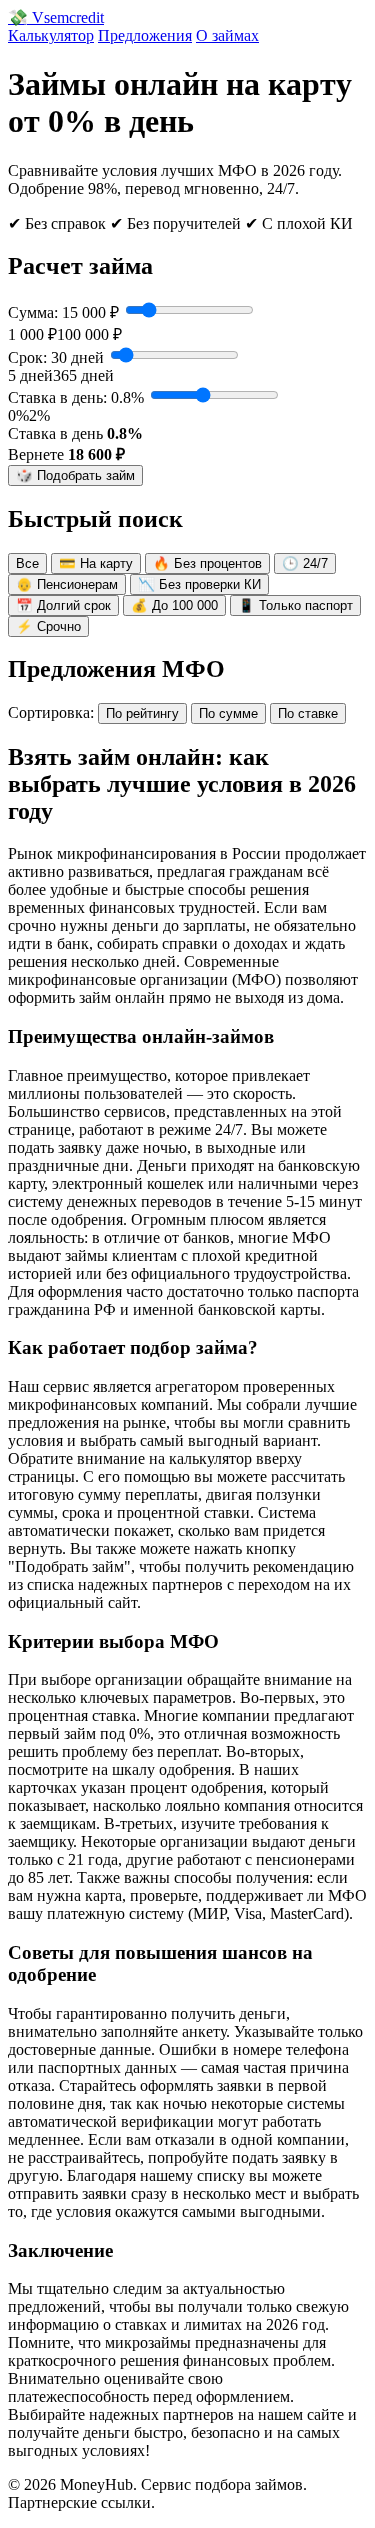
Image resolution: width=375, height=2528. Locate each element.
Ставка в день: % (76, 397)
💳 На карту (96, 563)
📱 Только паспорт (295, 605)
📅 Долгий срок (63, 605)
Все (27, 563)
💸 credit (56, 17)
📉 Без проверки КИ (199, 584)
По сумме (228, 713)
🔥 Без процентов (207, 563)
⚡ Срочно (48, 626)
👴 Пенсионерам (67, 584)
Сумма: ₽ (63, 312)
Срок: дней (56, 357)
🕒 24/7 (305, 563)
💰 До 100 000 (174, 605)
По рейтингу (142, 713)
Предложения (145, 35)
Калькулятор (51, 35)
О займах (227, 35)
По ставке (308, 713)
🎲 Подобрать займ (75, 475)
